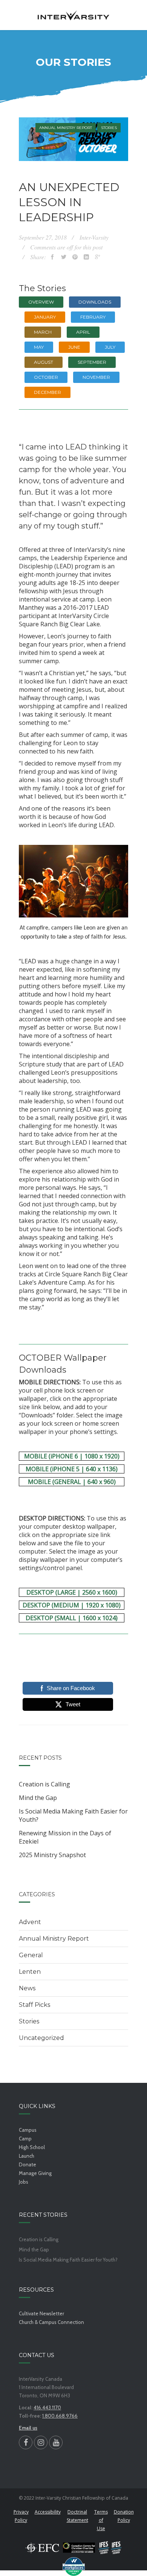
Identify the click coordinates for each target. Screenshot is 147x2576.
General (31, 1955)
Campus (28, 2130)
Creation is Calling (44, 1784)
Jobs (24, 2182)
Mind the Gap (38, 1798)
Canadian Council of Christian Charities (79, 2548)
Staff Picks (34, 2005)
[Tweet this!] (64, 257)
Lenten (30, 1972)
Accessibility (48, 2512)
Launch (27, 2156)
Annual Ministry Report (66, 128)
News (27, 1988)
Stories (109, 128)
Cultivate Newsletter (41, 2313)
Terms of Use (101, 2520)
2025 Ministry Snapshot (52, 1855)
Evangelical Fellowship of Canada (42, 2548)
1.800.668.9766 (60, 2416)
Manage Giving (35, 2173)
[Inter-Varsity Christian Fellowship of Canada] (73, 15)
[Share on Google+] (98, 257)
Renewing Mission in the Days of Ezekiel (65, 1837)
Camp (25, 2139)
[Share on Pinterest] (75, 257)
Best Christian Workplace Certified (73, 2567)
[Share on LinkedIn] (86, 257)
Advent (30, 1922)
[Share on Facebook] (52, 257)
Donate (28, 2164)
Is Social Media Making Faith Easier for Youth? (73, 1815)
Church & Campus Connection (51, 2322)
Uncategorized (41, 2038)
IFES (110, 2548)
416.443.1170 (47, 2407)
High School (32, 2147)
